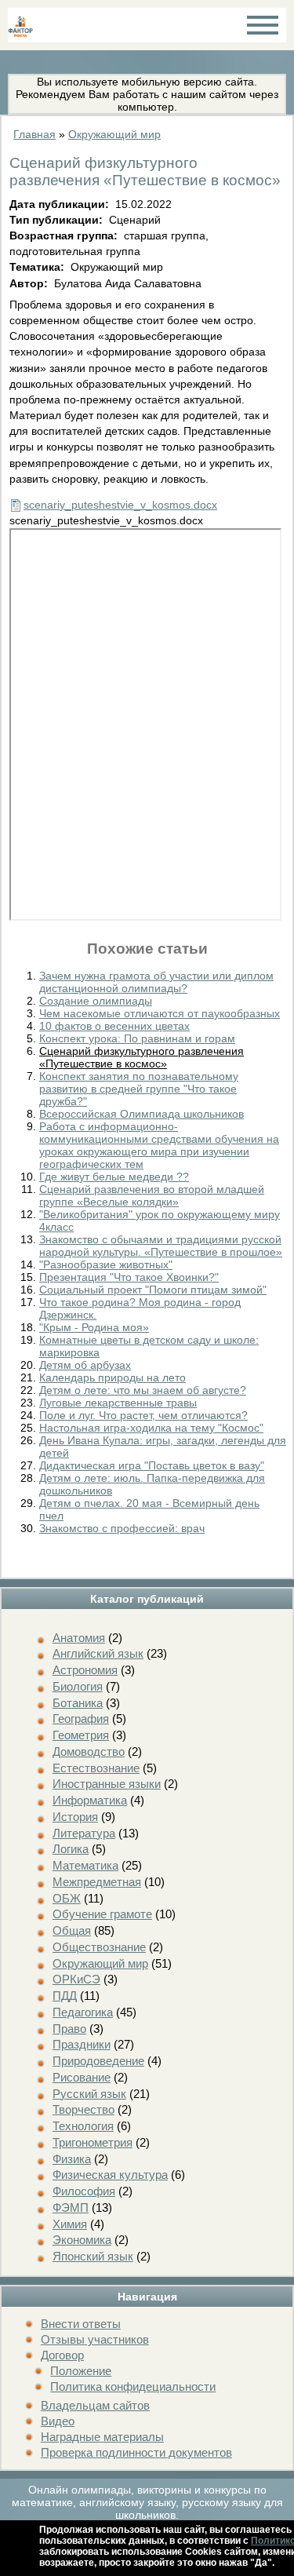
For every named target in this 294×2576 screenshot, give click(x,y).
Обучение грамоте (102, 1914)
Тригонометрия (93, 2142)
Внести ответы (81, 2324)
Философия (84, 2191)
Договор (62, 2355)
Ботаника (78, 1703)
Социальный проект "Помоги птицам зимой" (153, 1290)
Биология (78, 1686)
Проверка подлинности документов (136, 2452)
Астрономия (85, 1670)
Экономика (82, 2240)
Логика (71, 1849)
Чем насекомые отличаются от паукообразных (160, 1013)
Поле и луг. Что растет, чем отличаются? (143, 1415)
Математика (85, 1865)
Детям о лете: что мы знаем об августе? (143, 1390)
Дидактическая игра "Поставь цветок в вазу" (152, 1465)
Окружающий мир (100, 1963)
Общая (72, 1930)
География (81, 1719)
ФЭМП (71, 2207)
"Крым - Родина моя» (94, 1327)
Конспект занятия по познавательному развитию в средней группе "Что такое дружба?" (139, 1089)
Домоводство (89, 1751)
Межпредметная (97, 1882)
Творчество (83, 2109)
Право (69, 2029)
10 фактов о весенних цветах (114, 1026)
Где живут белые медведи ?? (114, 1177)
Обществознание (99, 1947)
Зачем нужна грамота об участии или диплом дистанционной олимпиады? (156, 982)
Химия (70, 2224)
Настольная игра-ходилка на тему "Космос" (151, 1428)
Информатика (90, 1800)
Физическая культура (110, 2175)
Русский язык (89, 2094)
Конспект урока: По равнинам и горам (137, 1038)
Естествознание (96, 1768)
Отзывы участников (95, 2339)
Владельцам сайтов (95, 2405)
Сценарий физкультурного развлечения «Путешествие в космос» (142, 1057)
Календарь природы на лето (113, 1377)
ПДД (65, 1996)
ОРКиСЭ (76, 1979)
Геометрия (81, 1735)
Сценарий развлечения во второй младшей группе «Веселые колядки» (152, 1195)
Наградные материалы (102, 2437)
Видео (58, 2421)
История (75, 1817)
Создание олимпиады (96, 1001)
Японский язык (93, 2256)
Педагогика (83, 2012)
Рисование (82, 2077)
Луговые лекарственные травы (118, 1403)
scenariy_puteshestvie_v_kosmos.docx (120, 505)
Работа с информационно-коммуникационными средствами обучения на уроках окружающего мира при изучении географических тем (159, 1145)
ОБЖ (67, 1898)
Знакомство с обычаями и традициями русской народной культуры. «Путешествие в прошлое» (161, 1246)
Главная (34, 134)
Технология (83, 2126)
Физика (72, 2159)
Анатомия (79, 1638)
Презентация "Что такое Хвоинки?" (129, 1277)
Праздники (82, 2044)
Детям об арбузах (85, 1365)
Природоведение (98, 2061)
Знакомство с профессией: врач (122, 1528)
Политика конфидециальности (133, 2386)
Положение (81, 2371)
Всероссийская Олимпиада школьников (142, 1114)
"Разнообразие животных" (106, 1264)
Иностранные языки (107, 1784)
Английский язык (98, 1653)
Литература (84, 1833)
